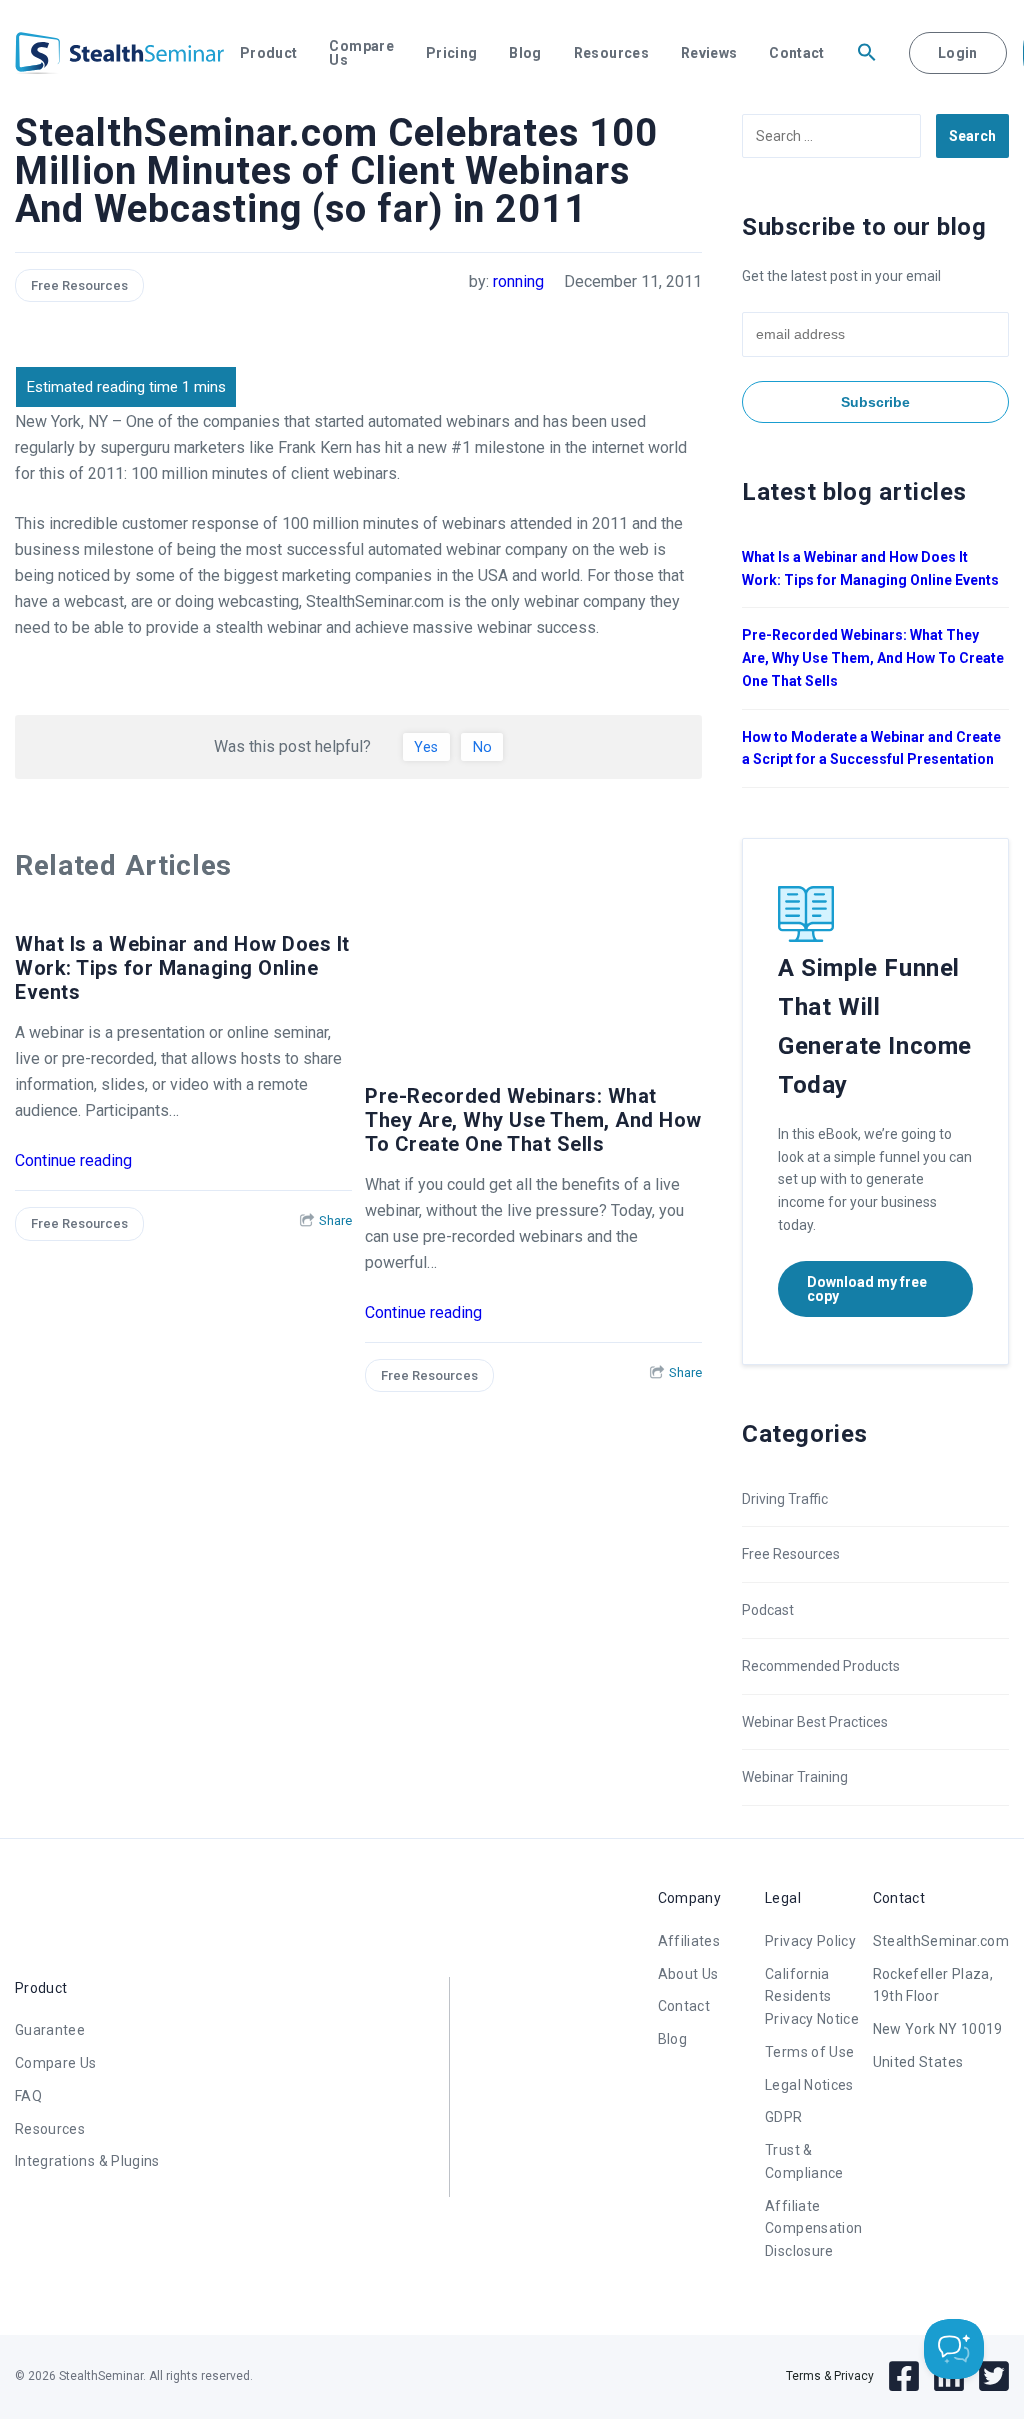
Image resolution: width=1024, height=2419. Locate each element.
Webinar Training (795, 1777)
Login (958, 53)
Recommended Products (821, 1666)
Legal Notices (809, 2085)
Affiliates (689, 1941)
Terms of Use (809, 2052)
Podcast (768, 1610)
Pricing (451, 53)
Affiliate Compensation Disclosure (813, 2229)
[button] (867, 53)
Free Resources (79, 285)
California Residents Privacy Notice (812, 1997)
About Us (688, 1974)
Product (268, 53)
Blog (525, 53)
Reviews (709, 53)
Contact (796, 53)
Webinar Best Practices (815, 1722)
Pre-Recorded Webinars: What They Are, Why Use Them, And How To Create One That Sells (533, 1120)
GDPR (783, 2117)
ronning (518, 281)
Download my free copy (867, 1289)
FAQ (28, 2096)
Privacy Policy (810, 1941)
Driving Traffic (785, 1499)
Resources (611, 53)
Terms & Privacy (830, 2376)
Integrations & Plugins (87, 2161)
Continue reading (73, 1160)
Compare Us (361, 53)
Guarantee (50, 2030)
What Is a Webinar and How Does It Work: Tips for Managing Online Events (182, 968)
